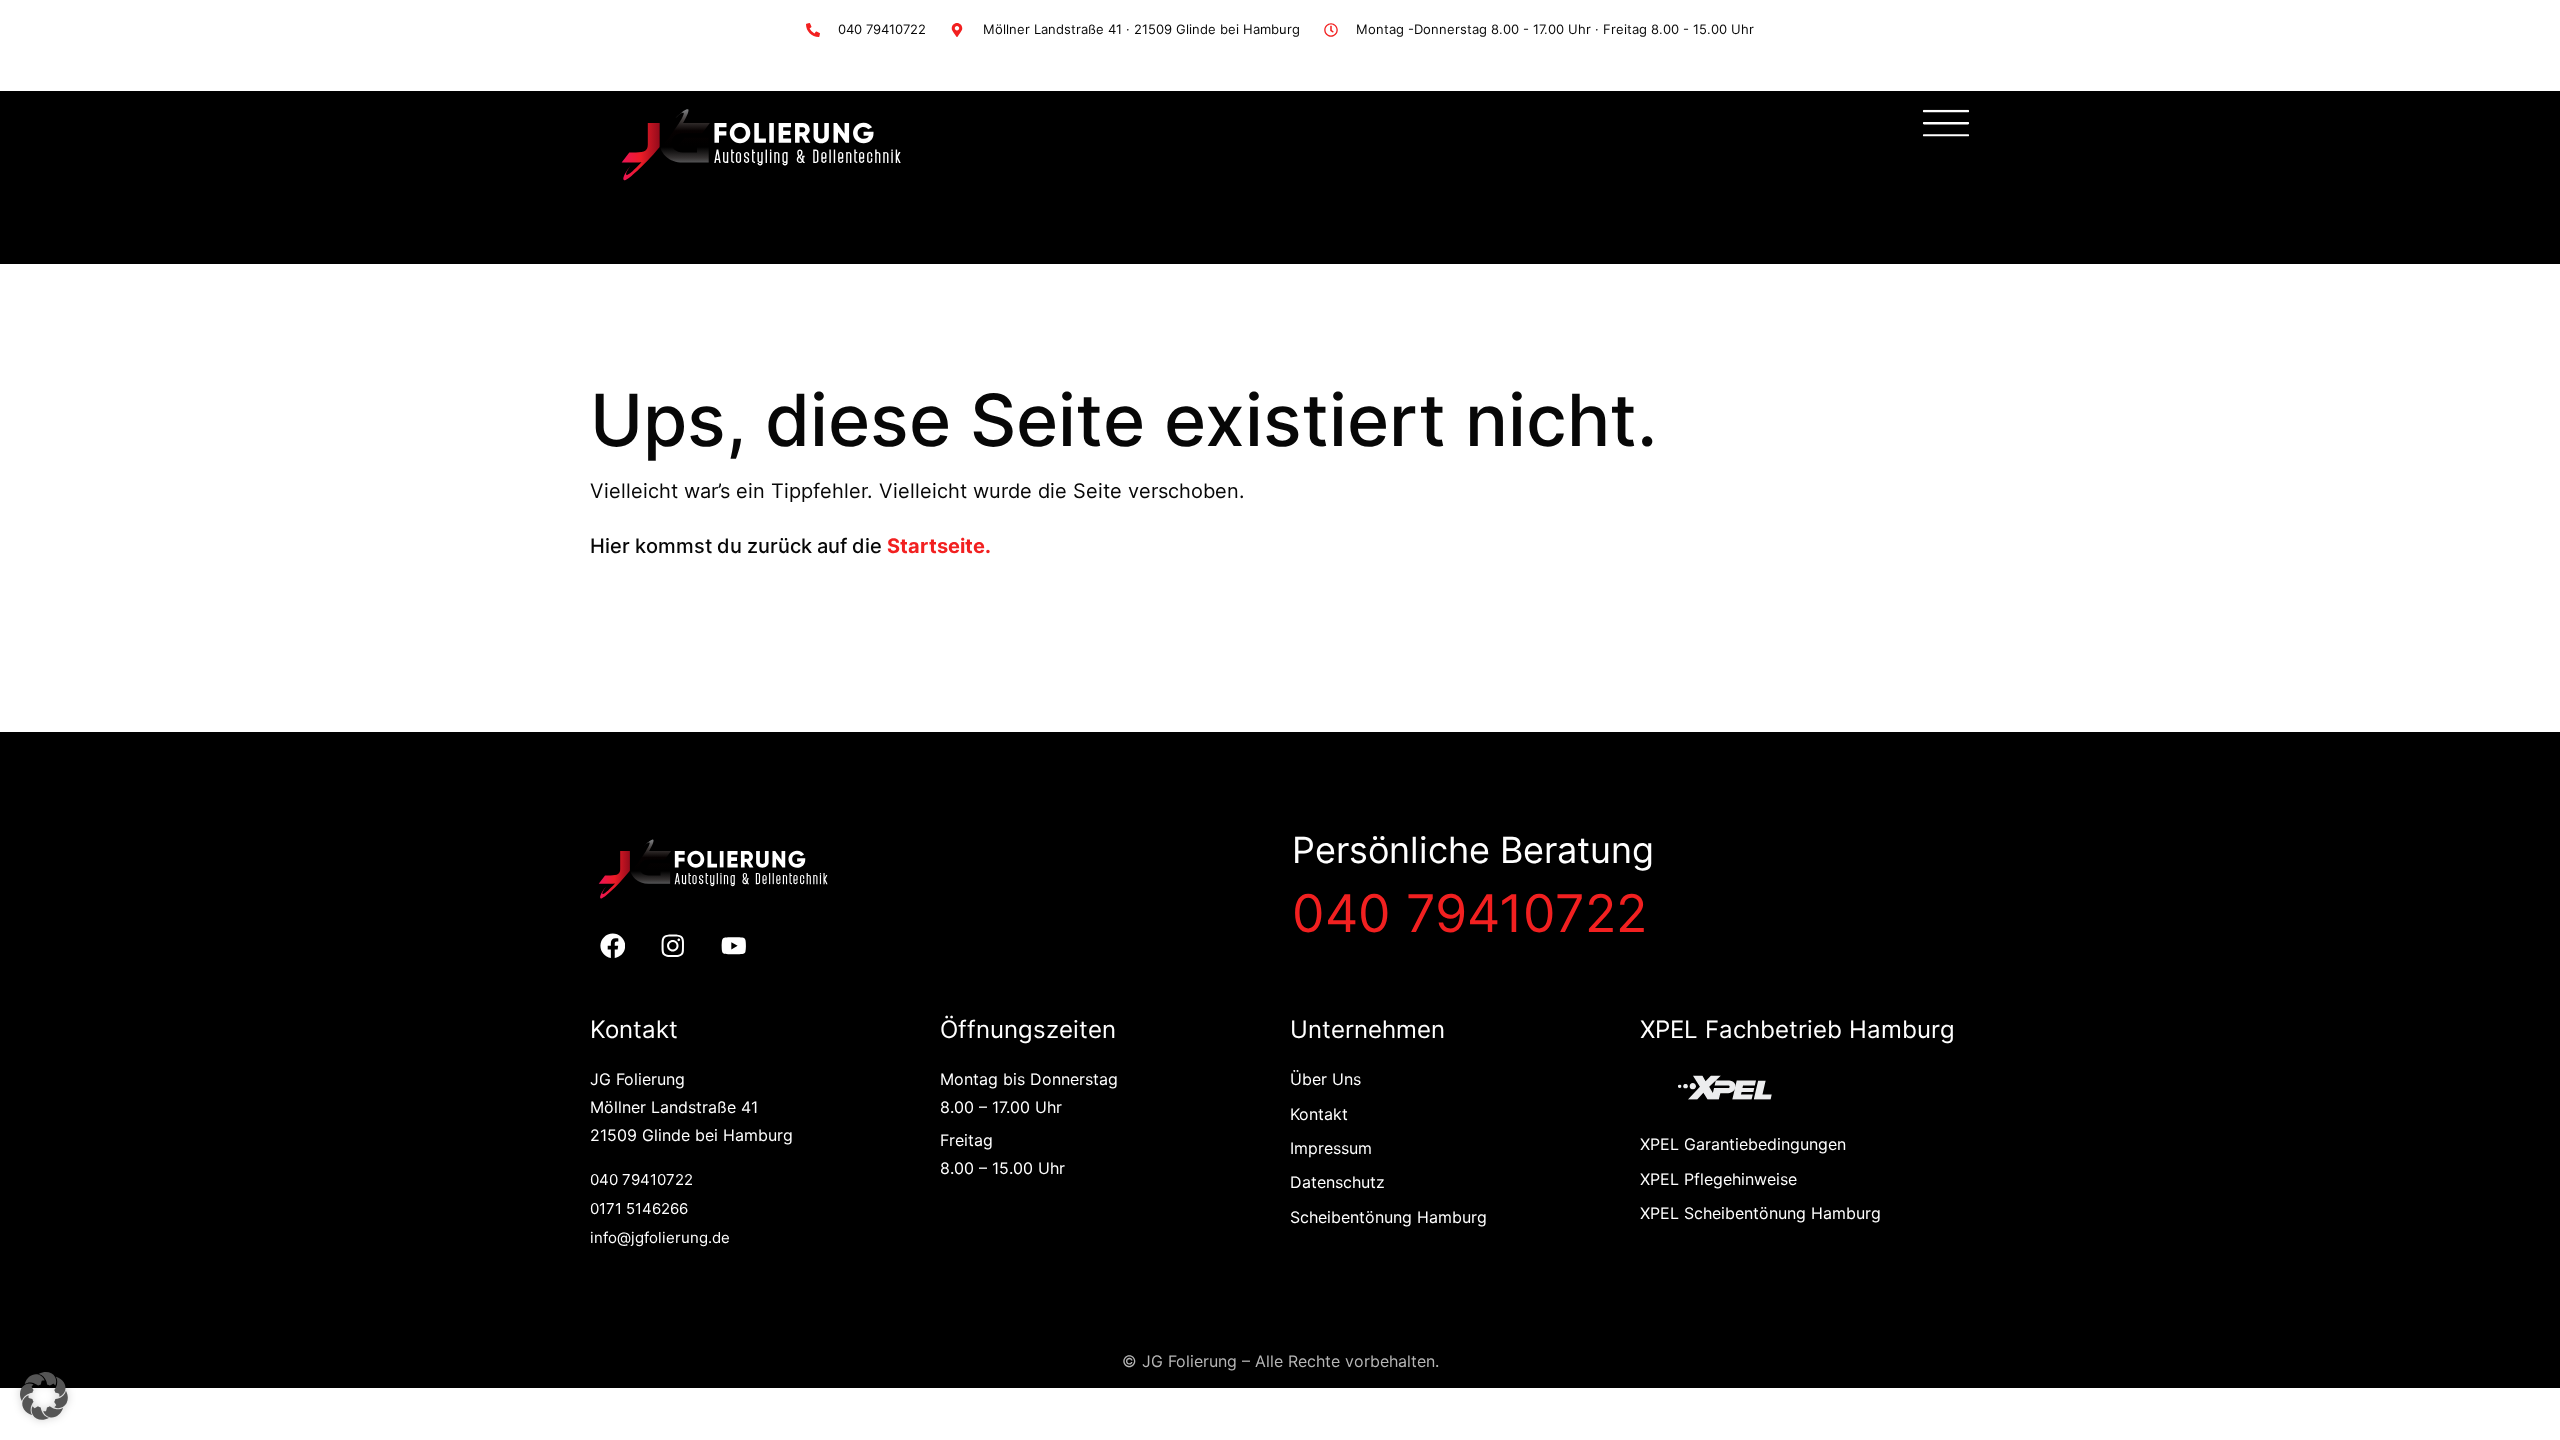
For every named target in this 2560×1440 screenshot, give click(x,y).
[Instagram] (673, 946)
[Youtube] (734, 946)
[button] (44, 1396)
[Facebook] (612, 946)
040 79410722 (1469, 913)
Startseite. (939, 546)
